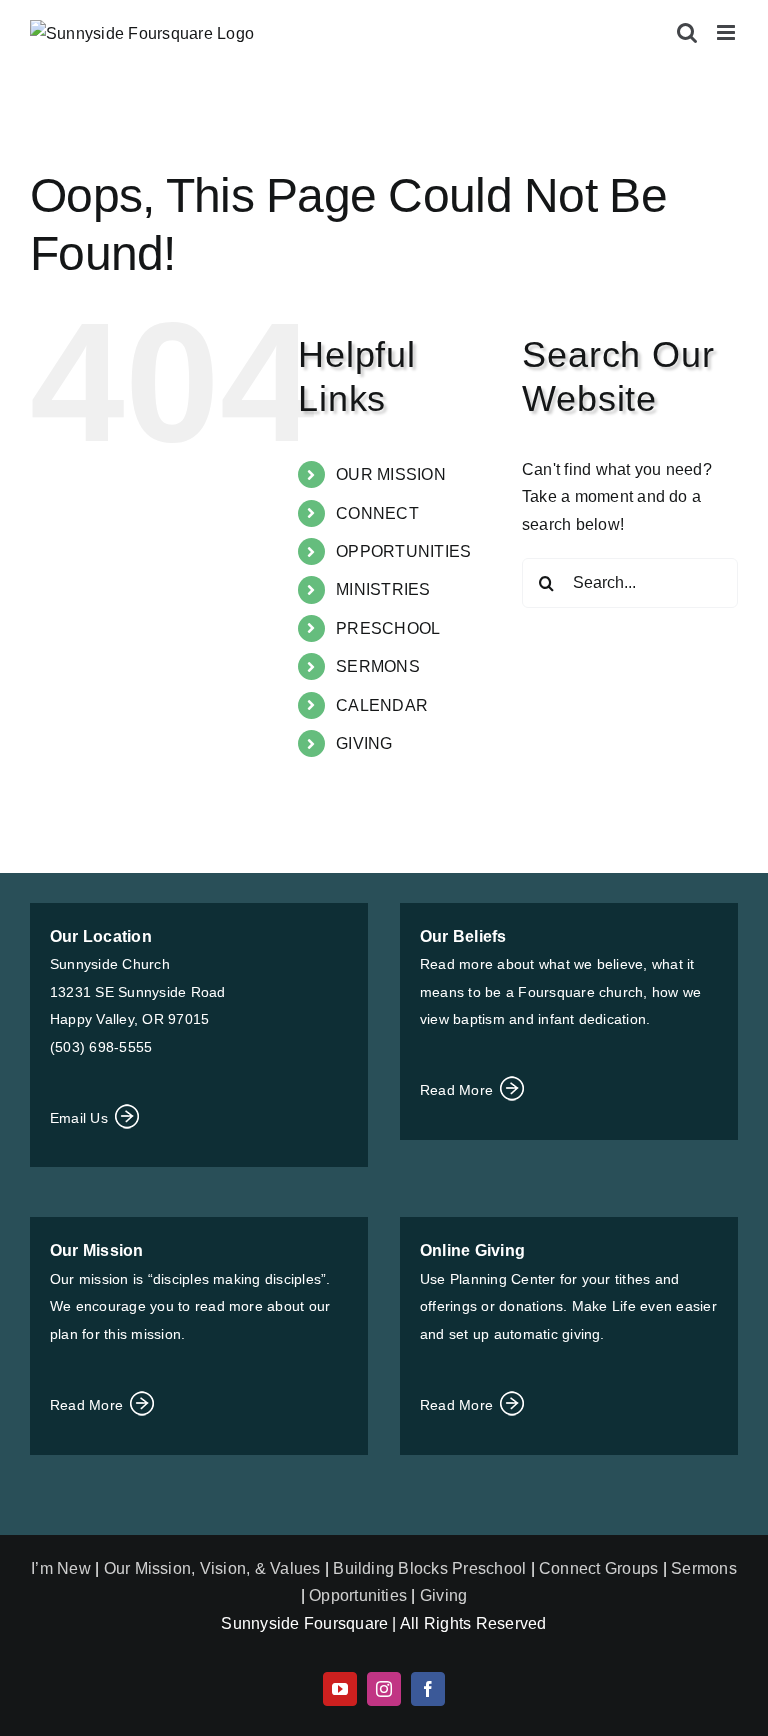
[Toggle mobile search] (687, 32)
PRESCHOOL (388, 628)
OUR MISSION (391, 474)
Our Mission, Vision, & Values (212, 1568)
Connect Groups (598, 1568)
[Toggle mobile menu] (727, 32)
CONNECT (377, 513)
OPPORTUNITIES (403, 551)
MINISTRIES (383, 589)
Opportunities (358, 1595)
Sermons (704, 1568)
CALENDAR (382, 705)
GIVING (364, 743)
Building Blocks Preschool (429, 1568)
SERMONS (378, 666)
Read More (458, 1090)
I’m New (63, 1568)
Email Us (81, 1118)
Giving (443, 1595)
